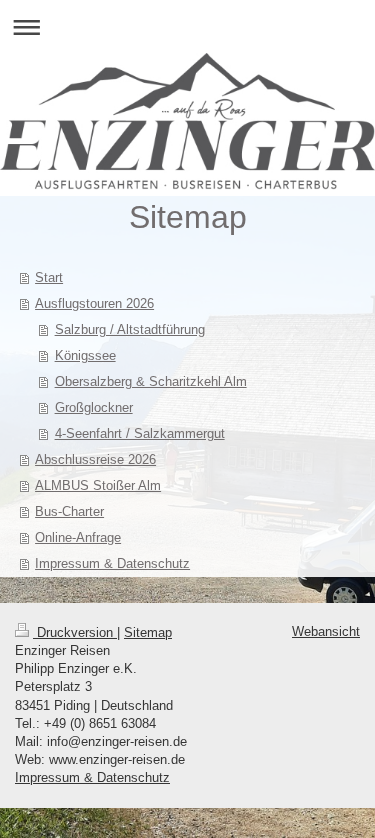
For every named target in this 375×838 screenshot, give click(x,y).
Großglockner (94, 407)
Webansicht (326, 631)
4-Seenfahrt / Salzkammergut (140, 433)
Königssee (85, 355)
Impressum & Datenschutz (92, 777)
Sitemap (148, 632)
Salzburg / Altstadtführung (130, 329)
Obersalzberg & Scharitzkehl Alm (151, 381)
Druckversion (75, 632)
